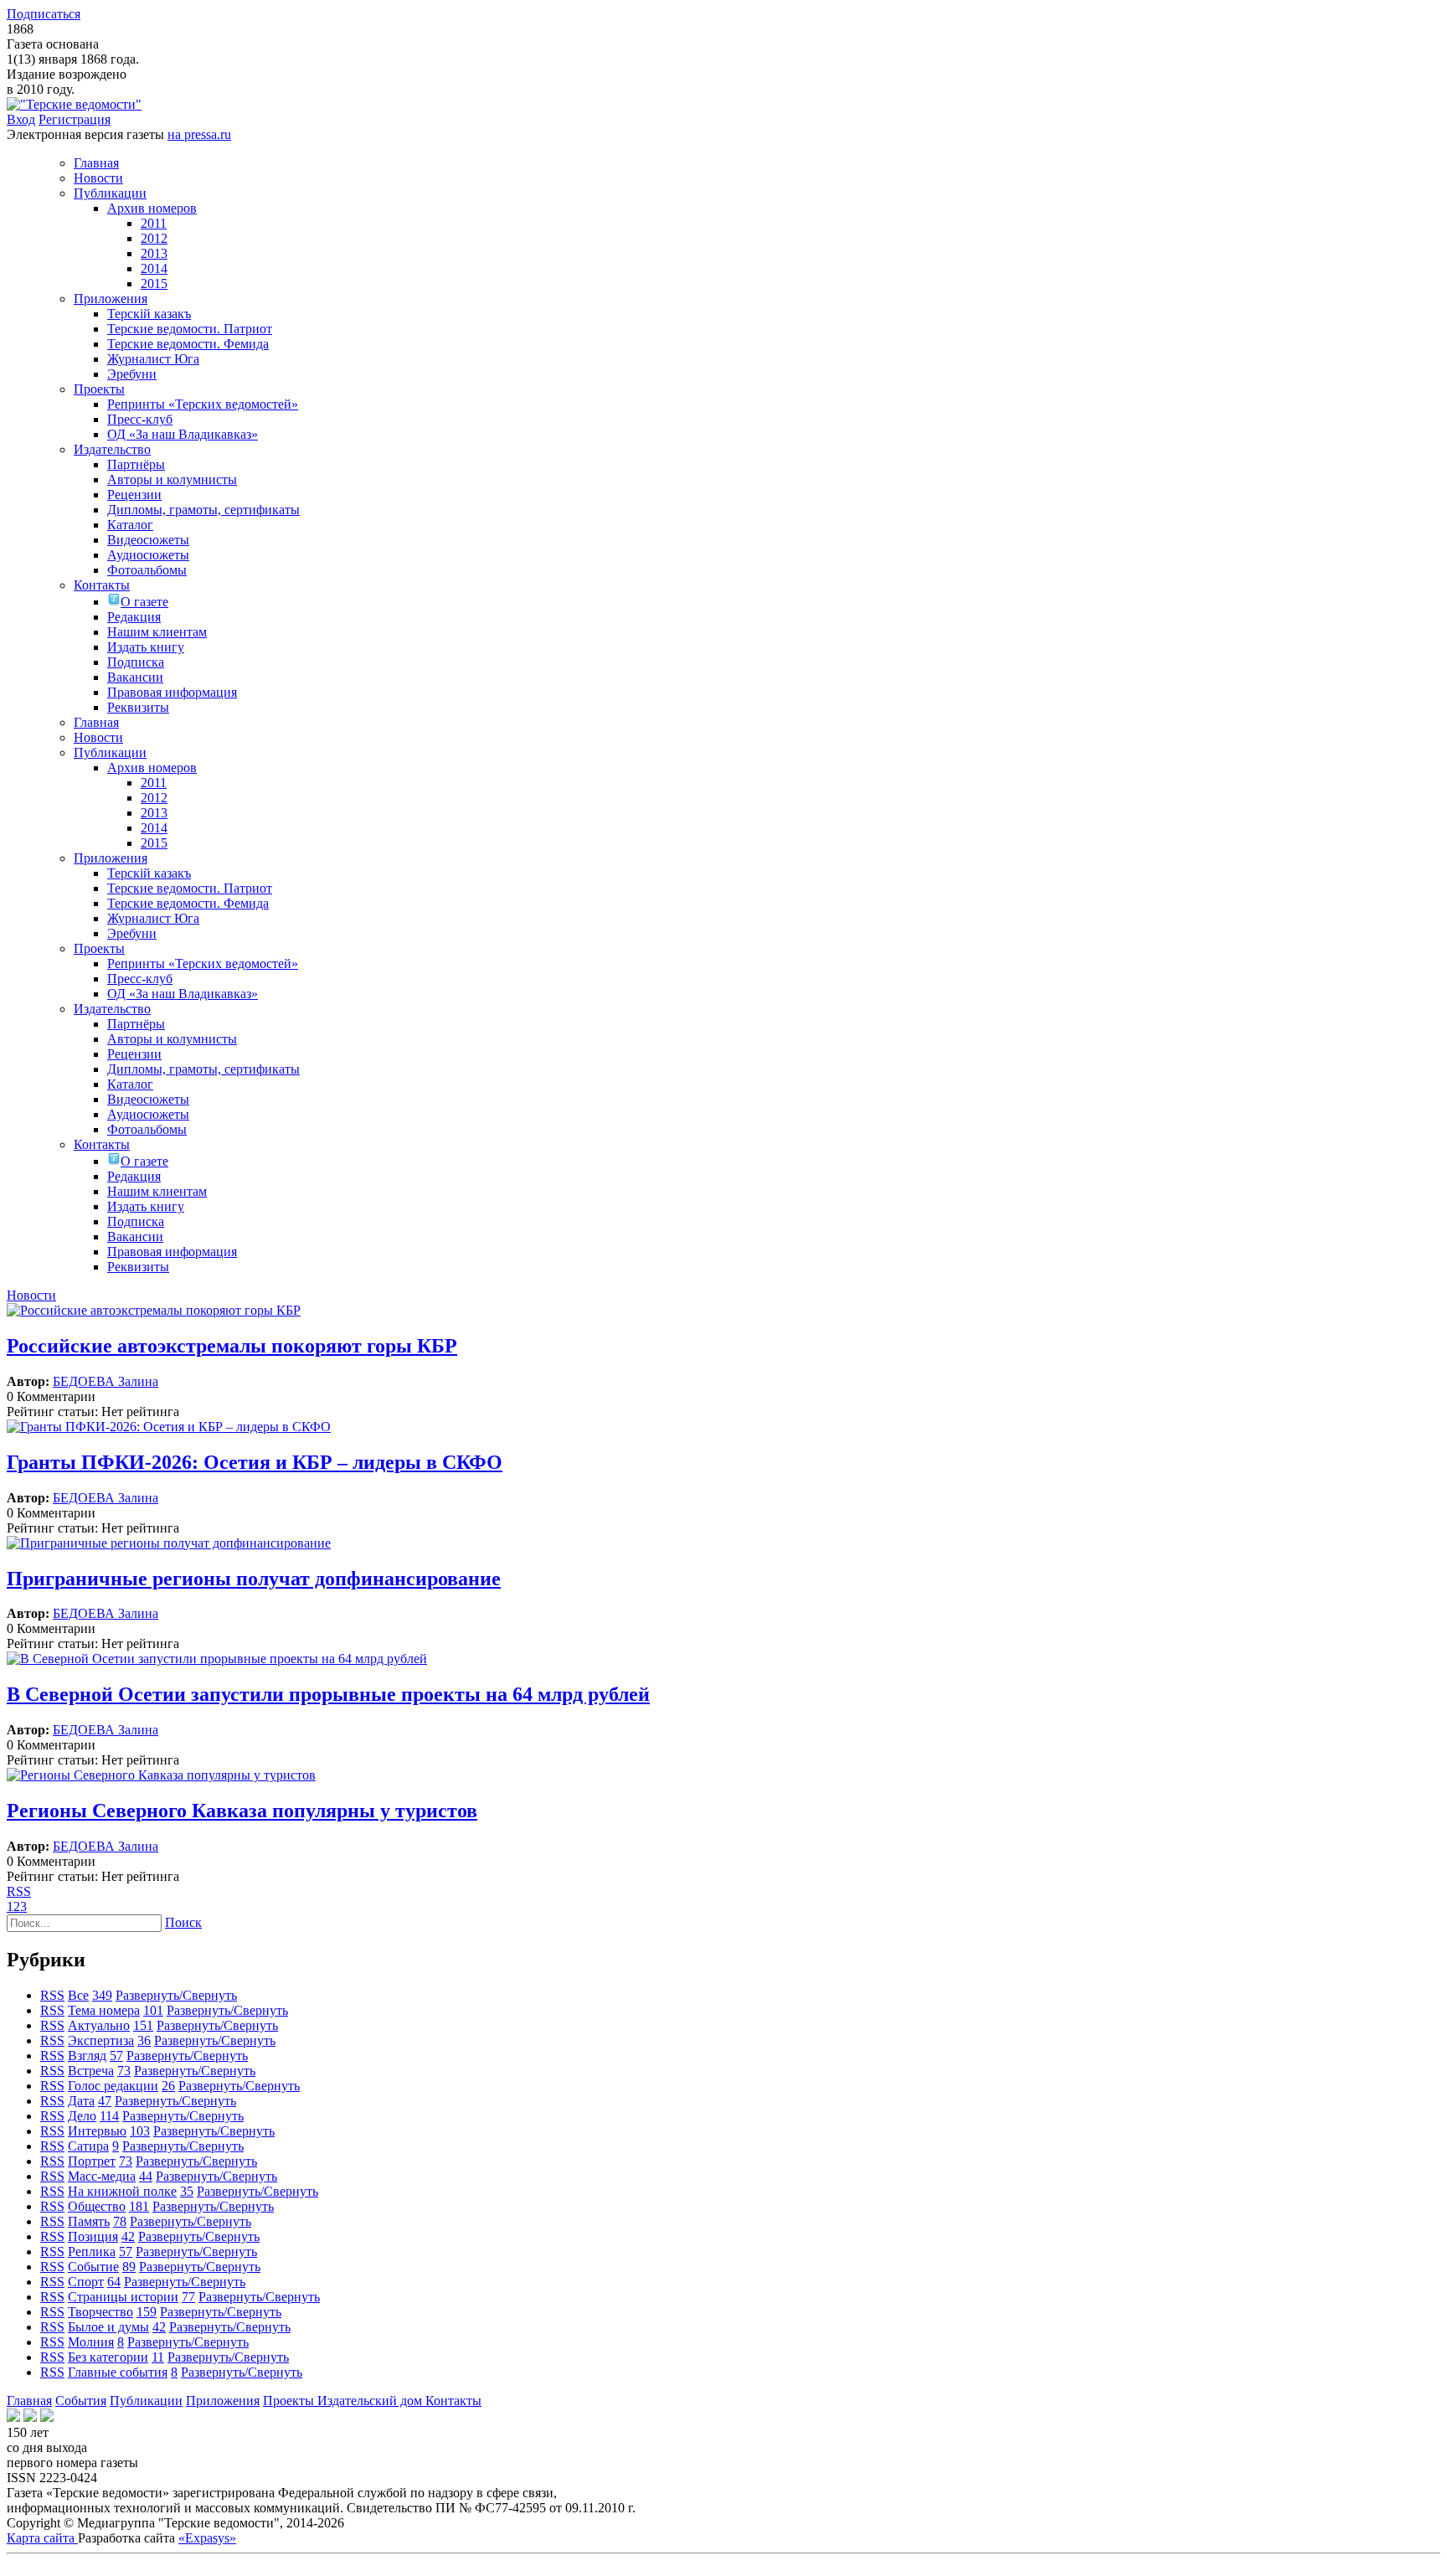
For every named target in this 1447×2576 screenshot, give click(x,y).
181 (139, 2206)
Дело (82, 2116)
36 (144, 2040)
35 (187, 2191)
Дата (81, 2101)
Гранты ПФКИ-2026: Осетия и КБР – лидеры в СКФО (255, 1462)
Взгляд (87, 2056)
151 (143, 2025)
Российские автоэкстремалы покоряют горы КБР (232, 1346)
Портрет (92, 2161)
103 (140, 2131)
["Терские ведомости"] (74, 104)
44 (146, 2176)
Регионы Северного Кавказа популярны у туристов (242, 1811)
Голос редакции (113, 2086)
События (81, 2401)
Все (78, 1995)
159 (147, 2312)
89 (129, 2267)
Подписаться (44, 14)
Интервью (97, 2131)
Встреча (91, 2071)
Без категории (108, 2357)
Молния (91, 2342)
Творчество (100, 2312)
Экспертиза (101, 2040)
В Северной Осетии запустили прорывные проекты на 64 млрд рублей (328, 1694)
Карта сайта (42, 2538)
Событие (93, 2267)
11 (158, 2357)
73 (124, 2071)
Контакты (453, 2401)
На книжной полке (122, 2191)
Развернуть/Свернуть (176, 1995)
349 (102, 1995)
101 (153, 2010)
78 (120, 2221)
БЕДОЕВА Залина (106, 1381)
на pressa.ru (199, 134)
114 (109, 2116)
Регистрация (75, 119)
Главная (29, 2401)
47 (105, 2101)
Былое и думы (108, 2327)
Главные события (118, 2372)
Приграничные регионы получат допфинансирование (254, 1579)
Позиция (93, 2236)
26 (168, 2086)
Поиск (183, 1922)
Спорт (86, 2282)
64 (114, 2282)
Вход (21, 119)
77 (188, 2297)
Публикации (146, 2401)
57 (116, 2056)
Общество (97, 2206)
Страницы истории (123, 2297)
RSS (19, 1891)
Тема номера (104, 2010)
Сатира (88, 2146)
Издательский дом (371, 2401)
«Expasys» (207, 2538)
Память (89, 2221)
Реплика (92, 2251)
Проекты (290, 2401)
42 (128, 2236)
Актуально (99, 2025)
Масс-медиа (102, 2176)
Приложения (223, 2401)
